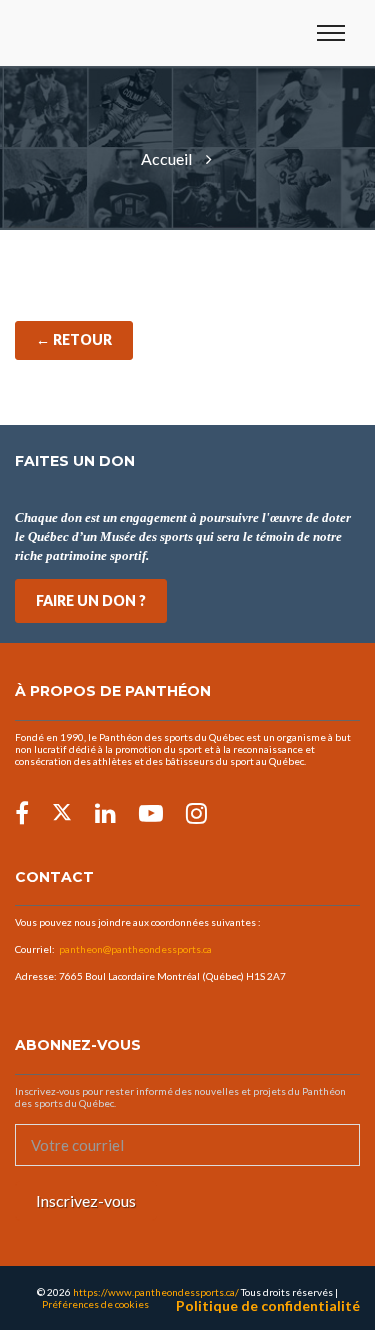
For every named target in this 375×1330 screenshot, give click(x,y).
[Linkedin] (105, 813)
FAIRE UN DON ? (91, 600)
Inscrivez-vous (86, 1200)
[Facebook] (22, 813)
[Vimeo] (196, 813)
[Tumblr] (151, 813)
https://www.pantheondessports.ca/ (156, 1292)
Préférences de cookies (95, 1304)
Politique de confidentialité (268, 1306)
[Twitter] (62, 813)
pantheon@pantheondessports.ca (135, 949)
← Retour (74, 339)
